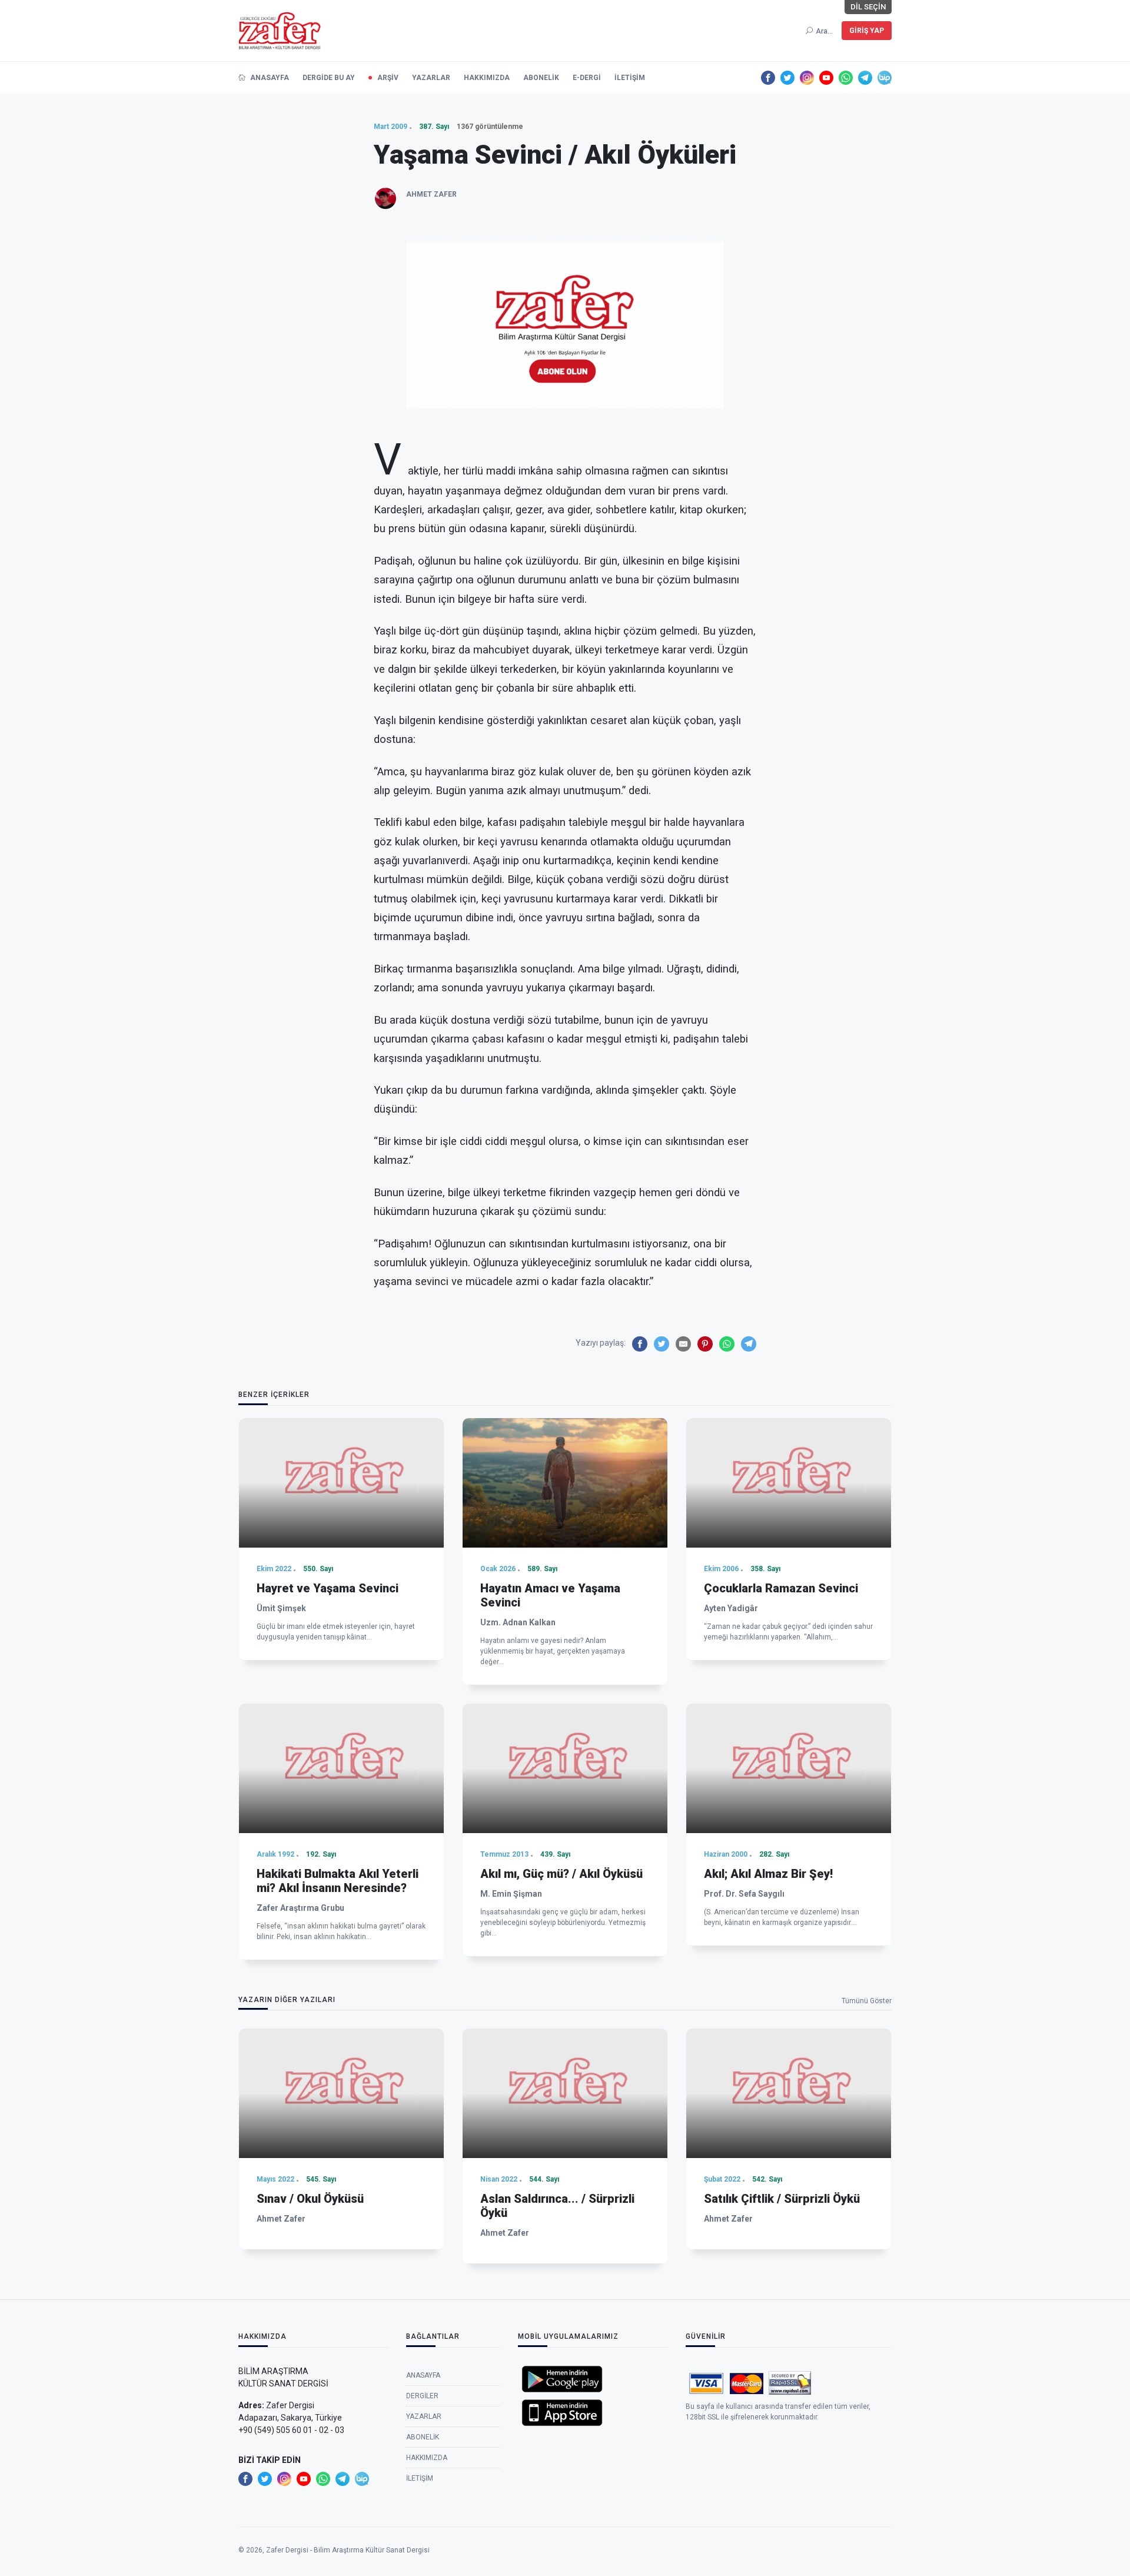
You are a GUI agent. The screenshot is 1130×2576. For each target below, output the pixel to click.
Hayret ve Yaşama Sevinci (328, 1588)
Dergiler (422, 2396)
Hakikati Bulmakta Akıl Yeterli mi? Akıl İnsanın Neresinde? (338, 1881)
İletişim (630, 78)
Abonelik (541, 78)
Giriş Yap (867, 31)
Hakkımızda (487, 78)
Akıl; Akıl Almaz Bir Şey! (768, 1874)
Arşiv (388, 78)
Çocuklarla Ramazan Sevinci (781, 1588)
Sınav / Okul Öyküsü (310, 2199)
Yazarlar (431, 78)
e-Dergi (587, 78)
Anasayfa (269, 78)
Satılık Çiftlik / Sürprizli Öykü (782, 2199)
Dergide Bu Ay (329, 78)
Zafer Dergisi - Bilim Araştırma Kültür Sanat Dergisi (348, 2550)
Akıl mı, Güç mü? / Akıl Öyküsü (561, 1874)
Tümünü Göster (867, 2001)
